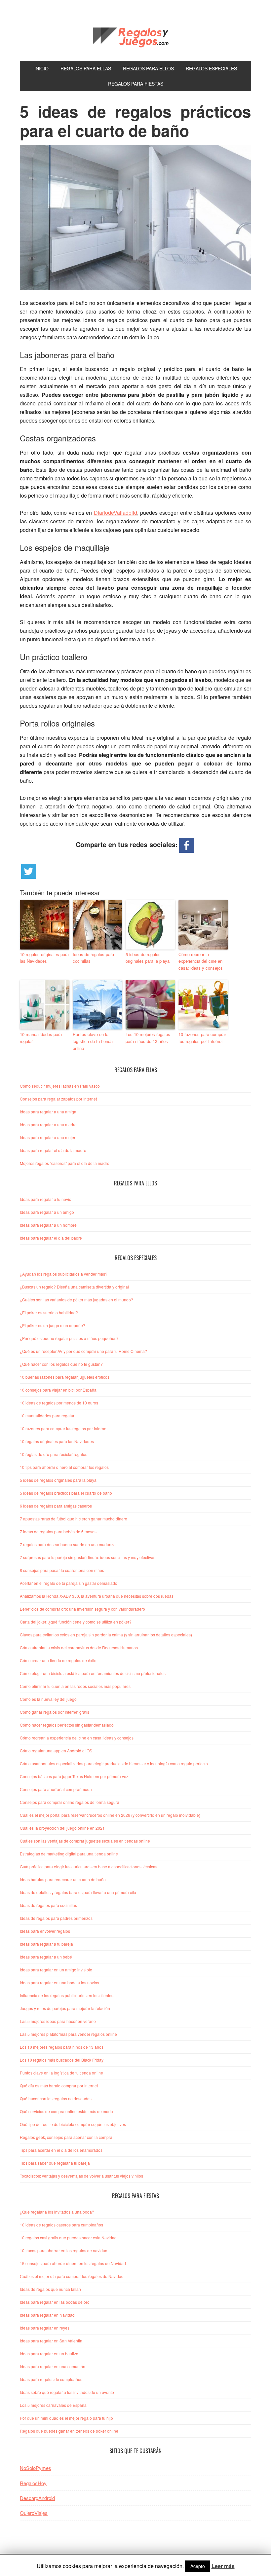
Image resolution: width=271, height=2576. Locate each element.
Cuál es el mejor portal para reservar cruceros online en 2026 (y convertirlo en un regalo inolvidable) (110, 1815)
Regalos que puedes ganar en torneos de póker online (69, 2431)
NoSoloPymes (36, 2468)
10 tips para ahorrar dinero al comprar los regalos (64, 1467)
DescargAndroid (37, 2498)
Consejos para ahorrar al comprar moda (56, 1789)
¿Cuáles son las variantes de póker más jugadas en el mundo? (77, 1300)
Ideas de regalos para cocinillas (93, 958)
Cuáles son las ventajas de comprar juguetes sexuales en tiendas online (85, 1841)
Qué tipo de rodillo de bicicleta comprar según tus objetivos (73, 2124)
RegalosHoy (33, 2483)
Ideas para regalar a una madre (48, 1124)
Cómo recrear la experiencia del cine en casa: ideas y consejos (201, 961)
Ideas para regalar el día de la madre (53, 1150)
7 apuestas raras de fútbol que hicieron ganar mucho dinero (74, 1519)
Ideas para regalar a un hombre (48, 1225)
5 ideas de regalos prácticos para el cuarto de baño (66, 1493)
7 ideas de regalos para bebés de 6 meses (58, 1531)
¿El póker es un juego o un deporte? (53, 1325)
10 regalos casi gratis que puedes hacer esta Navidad (68, 2238)
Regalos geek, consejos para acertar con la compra (66, 2137)
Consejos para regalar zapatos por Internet (58, 1099)
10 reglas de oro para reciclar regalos (54, 1454)
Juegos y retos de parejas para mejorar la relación (65, 2008)
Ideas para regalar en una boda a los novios (59, 1982)
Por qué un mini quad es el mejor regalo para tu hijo (66, 2418)
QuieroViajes (34, 2513)
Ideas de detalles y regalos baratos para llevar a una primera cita (78, 1892)
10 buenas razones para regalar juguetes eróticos (65, 1377)
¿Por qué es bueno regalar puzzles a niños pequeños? (69, 1338)
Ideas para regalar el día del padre (51, 1238)
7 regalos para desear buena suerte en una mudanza (68, 1544)
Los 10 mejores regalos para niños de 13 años (148, 1038)
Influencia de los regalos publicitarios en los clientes (67, 1995)
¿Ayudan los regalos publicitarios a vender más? (64, 1274)
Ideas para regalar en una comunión (53, 2366)
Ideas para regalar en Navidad (47, 2315)
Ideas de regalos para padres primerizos (56, 1918)
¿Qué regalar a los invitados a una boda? (57, 2212)
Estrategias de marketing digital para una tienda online (69, 1854)
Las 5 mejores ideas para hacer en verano (58, 2021)
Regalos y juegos (135, 36)
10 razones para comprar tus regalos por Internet (202, 1038)
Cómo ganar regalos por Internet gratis (55, 1712)
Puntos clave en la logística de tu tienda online (93, 1041)
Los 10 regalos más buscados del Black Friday (62, 2060)
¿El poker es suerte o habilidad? (49, 1312)
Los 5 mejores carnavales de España (53, 2405)
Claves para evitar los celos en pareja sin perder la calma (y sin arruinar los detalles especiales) (106, 1635)
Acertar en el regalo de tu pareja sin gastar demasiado (69, 1583)
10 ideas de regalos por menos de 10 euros (59, 1403)
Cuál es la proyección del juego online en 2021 (62, 1828)
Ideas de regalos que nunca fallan (50, 2289)
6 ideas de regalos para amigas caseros (56, 1506)
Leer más (223, 2566)
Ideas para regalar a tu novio (46, 1199)
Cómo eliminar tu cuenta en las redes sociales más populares (75, 1686)
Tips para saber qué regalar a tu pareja (55, 2163)
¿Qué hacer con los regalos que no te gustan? (61, 1364)
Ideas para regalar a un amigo (47, 1212)
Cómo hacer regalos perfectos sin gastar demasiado (67, 1725)
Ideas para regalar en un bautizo (49, 2353)
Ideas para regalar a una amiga (48, 1112)
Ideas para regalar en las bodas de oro (55, 2302)
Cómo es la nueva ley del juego (48, 1699)
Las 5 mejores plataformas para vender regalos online (68, 2034)
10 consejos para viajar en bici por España (58, 1390)
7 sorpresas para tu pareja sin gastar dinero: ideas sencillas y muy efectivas (88, 1557)
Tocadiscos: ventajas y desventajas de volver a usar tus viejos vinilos (81, 2176)
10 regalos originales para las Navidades (44, 958)
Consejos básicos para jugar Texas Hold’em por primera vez (74, 1776)
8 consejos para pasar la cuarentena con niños (62, 1570)
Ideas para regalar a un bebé (46, 1957)
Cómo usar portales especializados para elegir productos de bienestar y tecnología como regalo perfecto (114, 1763)
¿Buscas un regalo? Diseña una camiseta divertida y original (74, 1287)
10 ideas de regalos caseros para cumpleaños (61, 2225)
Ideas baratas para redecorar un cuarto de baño (63, 1879)
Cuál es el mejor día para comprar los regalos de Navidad (72, 2276)
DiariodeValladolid (116, 513)
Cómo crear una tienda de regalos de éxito (58, 1660)
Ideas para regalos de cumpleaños (51, 2379)
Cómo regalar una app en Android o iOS (56, 1751)
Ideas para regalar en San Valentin (51, 2341)
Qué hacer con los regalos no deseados (56, 2098)
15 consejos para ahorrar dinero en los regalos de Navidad (73, 2263)
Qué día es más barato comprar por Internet (59, 2086)
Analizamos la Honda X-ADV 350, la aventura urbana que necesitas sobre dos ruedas (97, 1596)
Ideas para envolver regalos (45, 1931)
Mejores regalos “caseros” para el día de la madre (65, 1163)
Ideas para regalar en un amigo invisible (56, 1970)
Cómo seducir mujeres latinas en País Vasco (60, 1086)
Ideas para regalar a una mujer (48, 1137)
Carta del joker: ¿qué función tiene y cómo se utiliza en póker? (76, 1622)
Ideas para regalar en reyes (45, 2328)
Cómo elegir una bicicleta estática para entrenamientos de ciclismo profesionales (93, 1673)
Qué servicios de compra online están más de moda (66, 2111)
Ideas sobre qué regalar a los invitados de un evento (67, 2392)
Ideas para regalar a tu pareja (46, 1944)
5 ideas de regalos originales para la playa (148, 958)
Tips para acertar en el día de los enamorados (61, 2150)
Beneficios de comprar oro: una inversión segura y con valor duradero (82, 1609)
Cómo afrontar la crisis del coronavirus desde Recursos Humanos (79, 1647)
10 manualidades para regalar (41, 1038)
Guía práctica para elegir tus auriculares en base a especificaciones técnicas (89, 1867)
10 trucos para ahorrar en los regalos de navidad (64, 2250)
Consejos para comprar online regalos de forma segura (70, 1802)
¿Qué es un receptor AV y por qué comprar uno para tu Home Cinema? (83, 1351)
